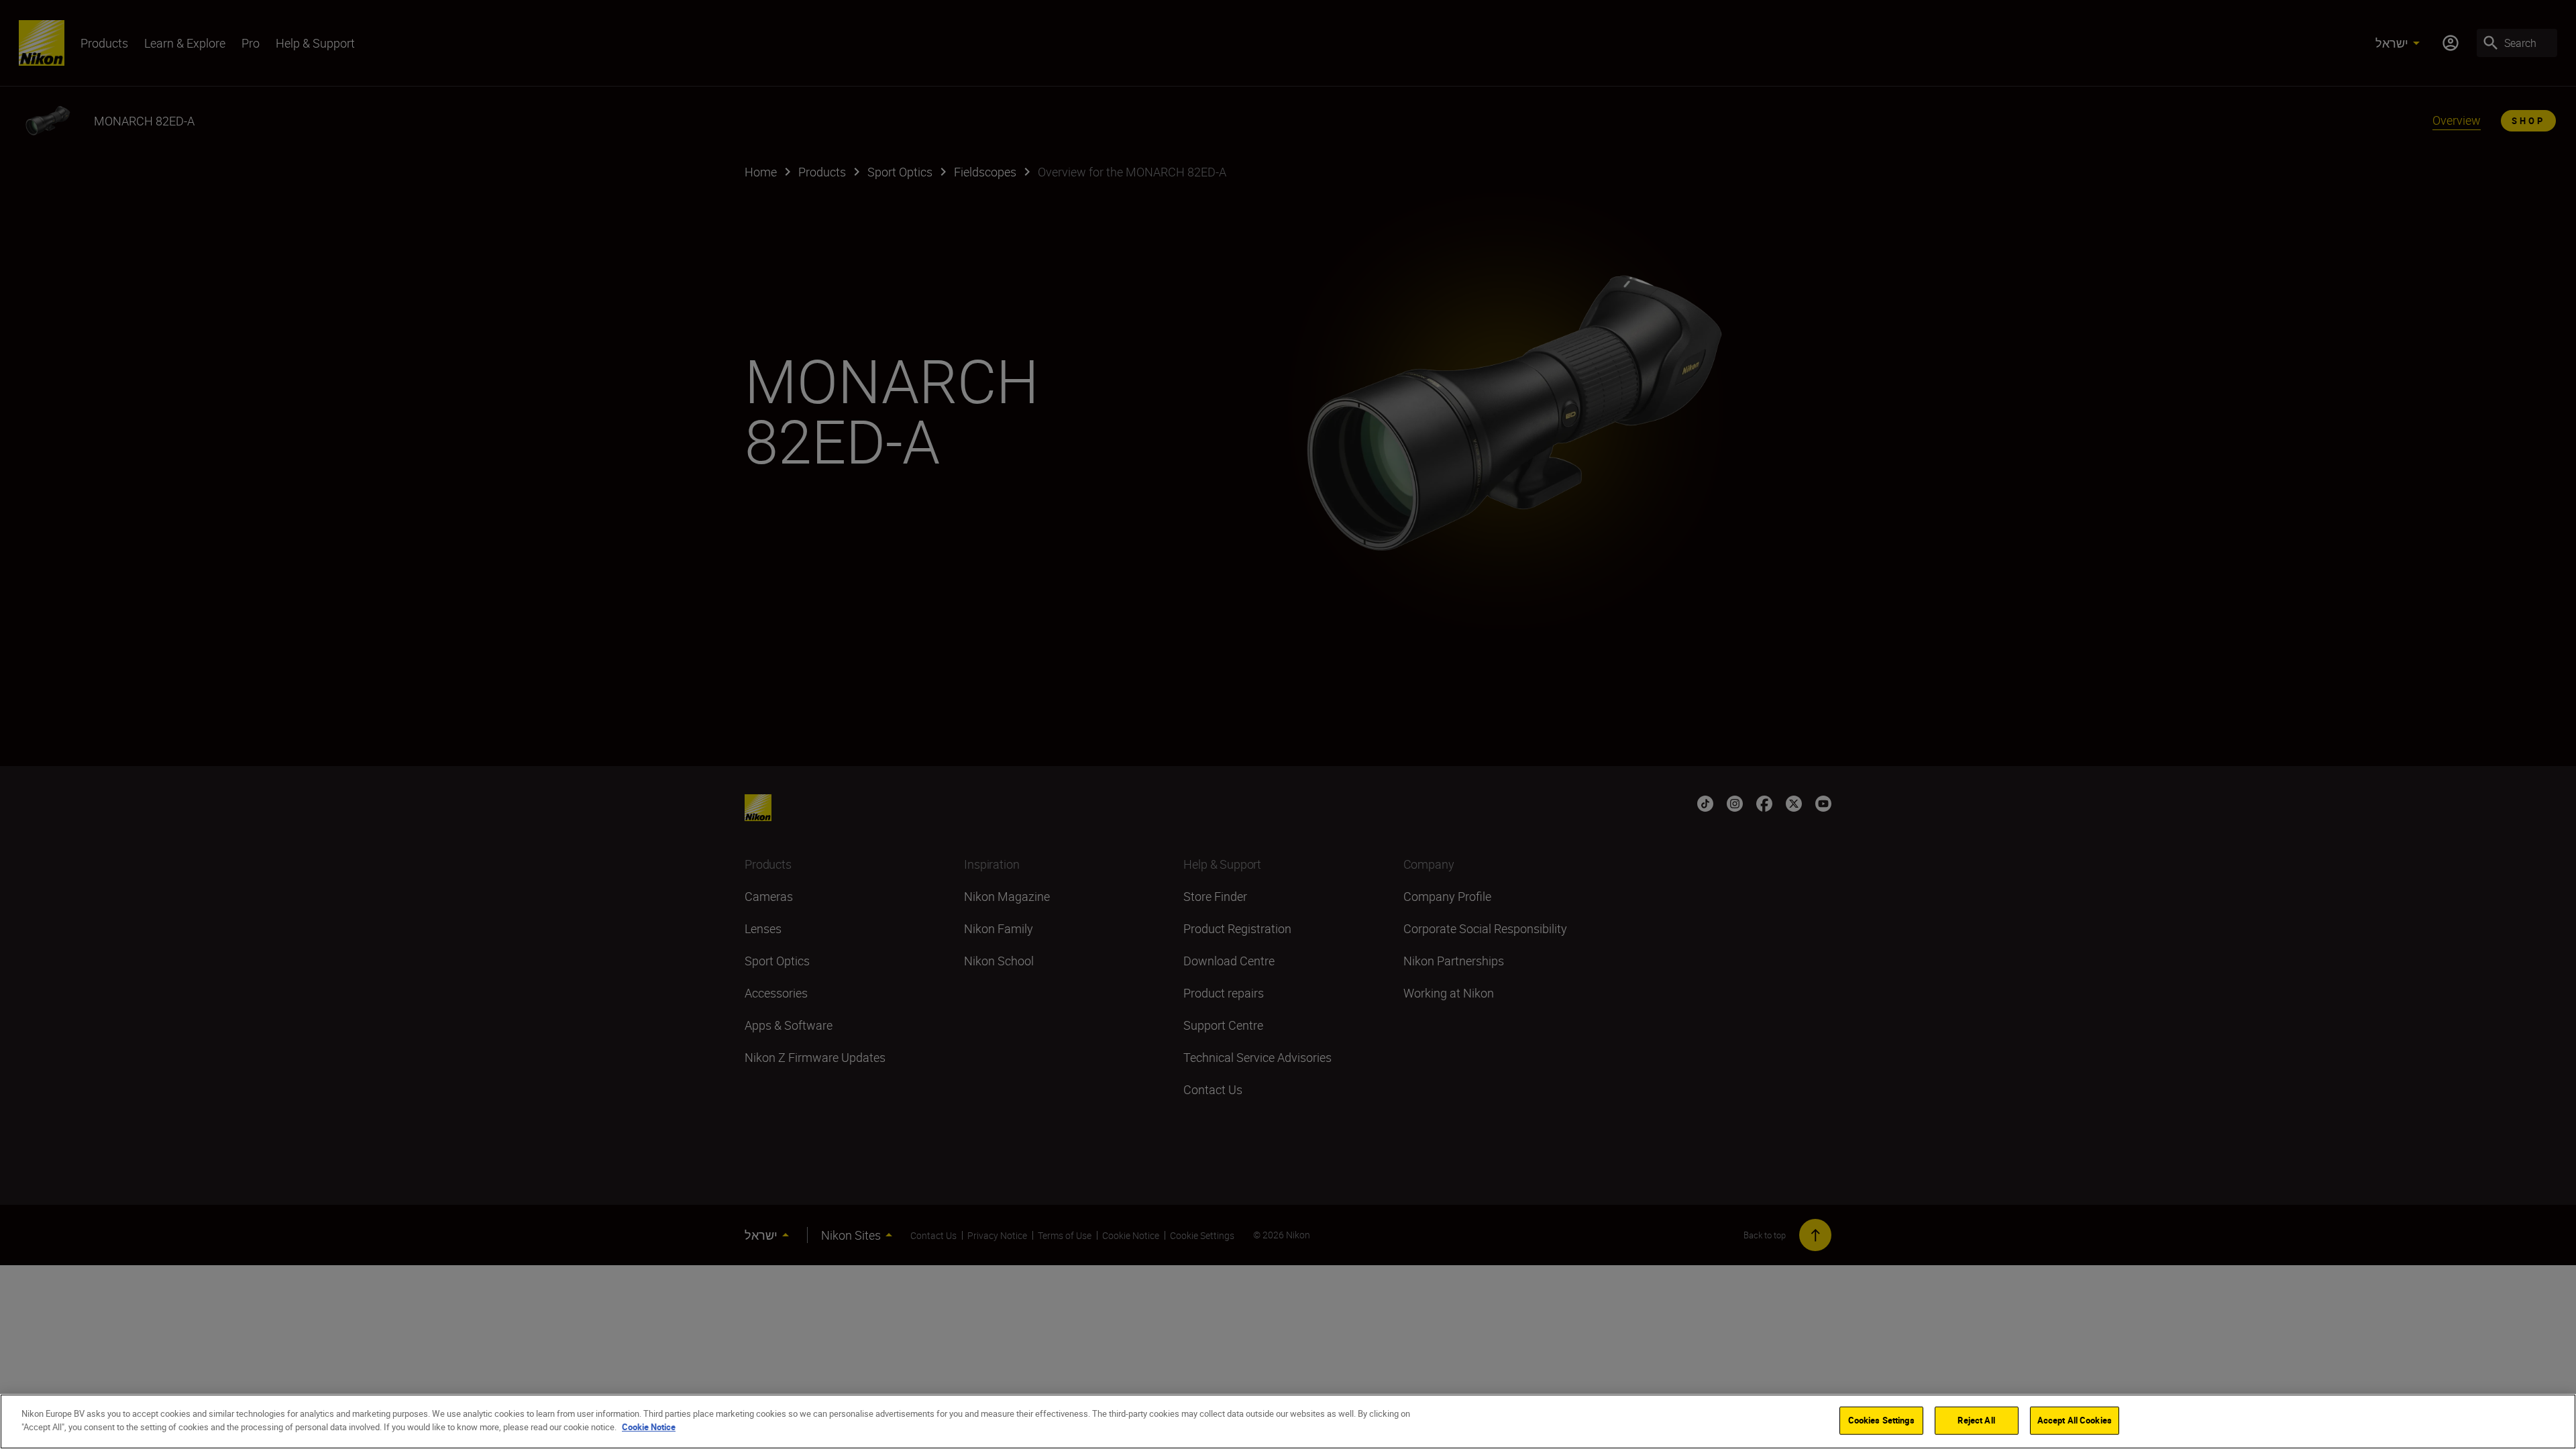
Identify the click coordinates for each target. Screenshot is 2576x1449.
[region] (1288, 1421)
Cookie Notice (649, 1426)
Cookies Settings (1881, 1420)
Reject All (1976, 1420)
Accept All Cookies (2075, 1420)
